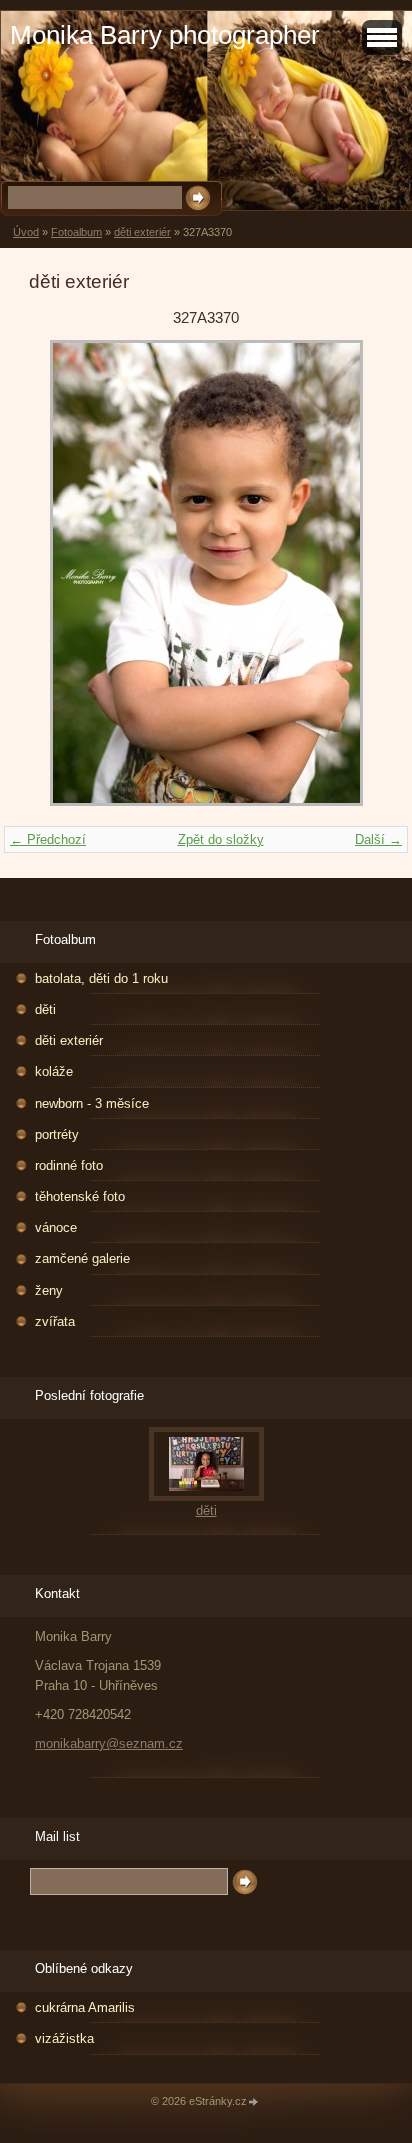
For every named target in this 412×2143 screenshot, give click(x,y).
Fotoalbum (76, 232)
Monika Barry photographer (165, 35)
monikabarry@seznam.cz (109, 1743)
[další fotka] (350, 573)
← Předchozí (48, 839)
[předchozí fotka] (61, 573)
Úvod (26, 232)
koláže (54, 1071)
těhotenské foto (80, 1196)
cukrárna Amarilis (85, 2007)
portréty (57, 1134)
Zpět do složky (221, 839)
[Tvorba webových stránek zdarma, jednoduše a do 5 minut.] (254, 2102)
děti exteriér (142, 232)
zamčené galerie (82, 1258)
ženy (49, 1290)
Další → (378, 839)
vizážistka (64, 2038)
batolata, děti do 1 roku (101, 978)
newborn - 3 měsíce (92, 1103)
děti (45, 1009)
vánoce (56, 1227)
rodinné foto (69, 1165)
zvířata (55, 1321)
